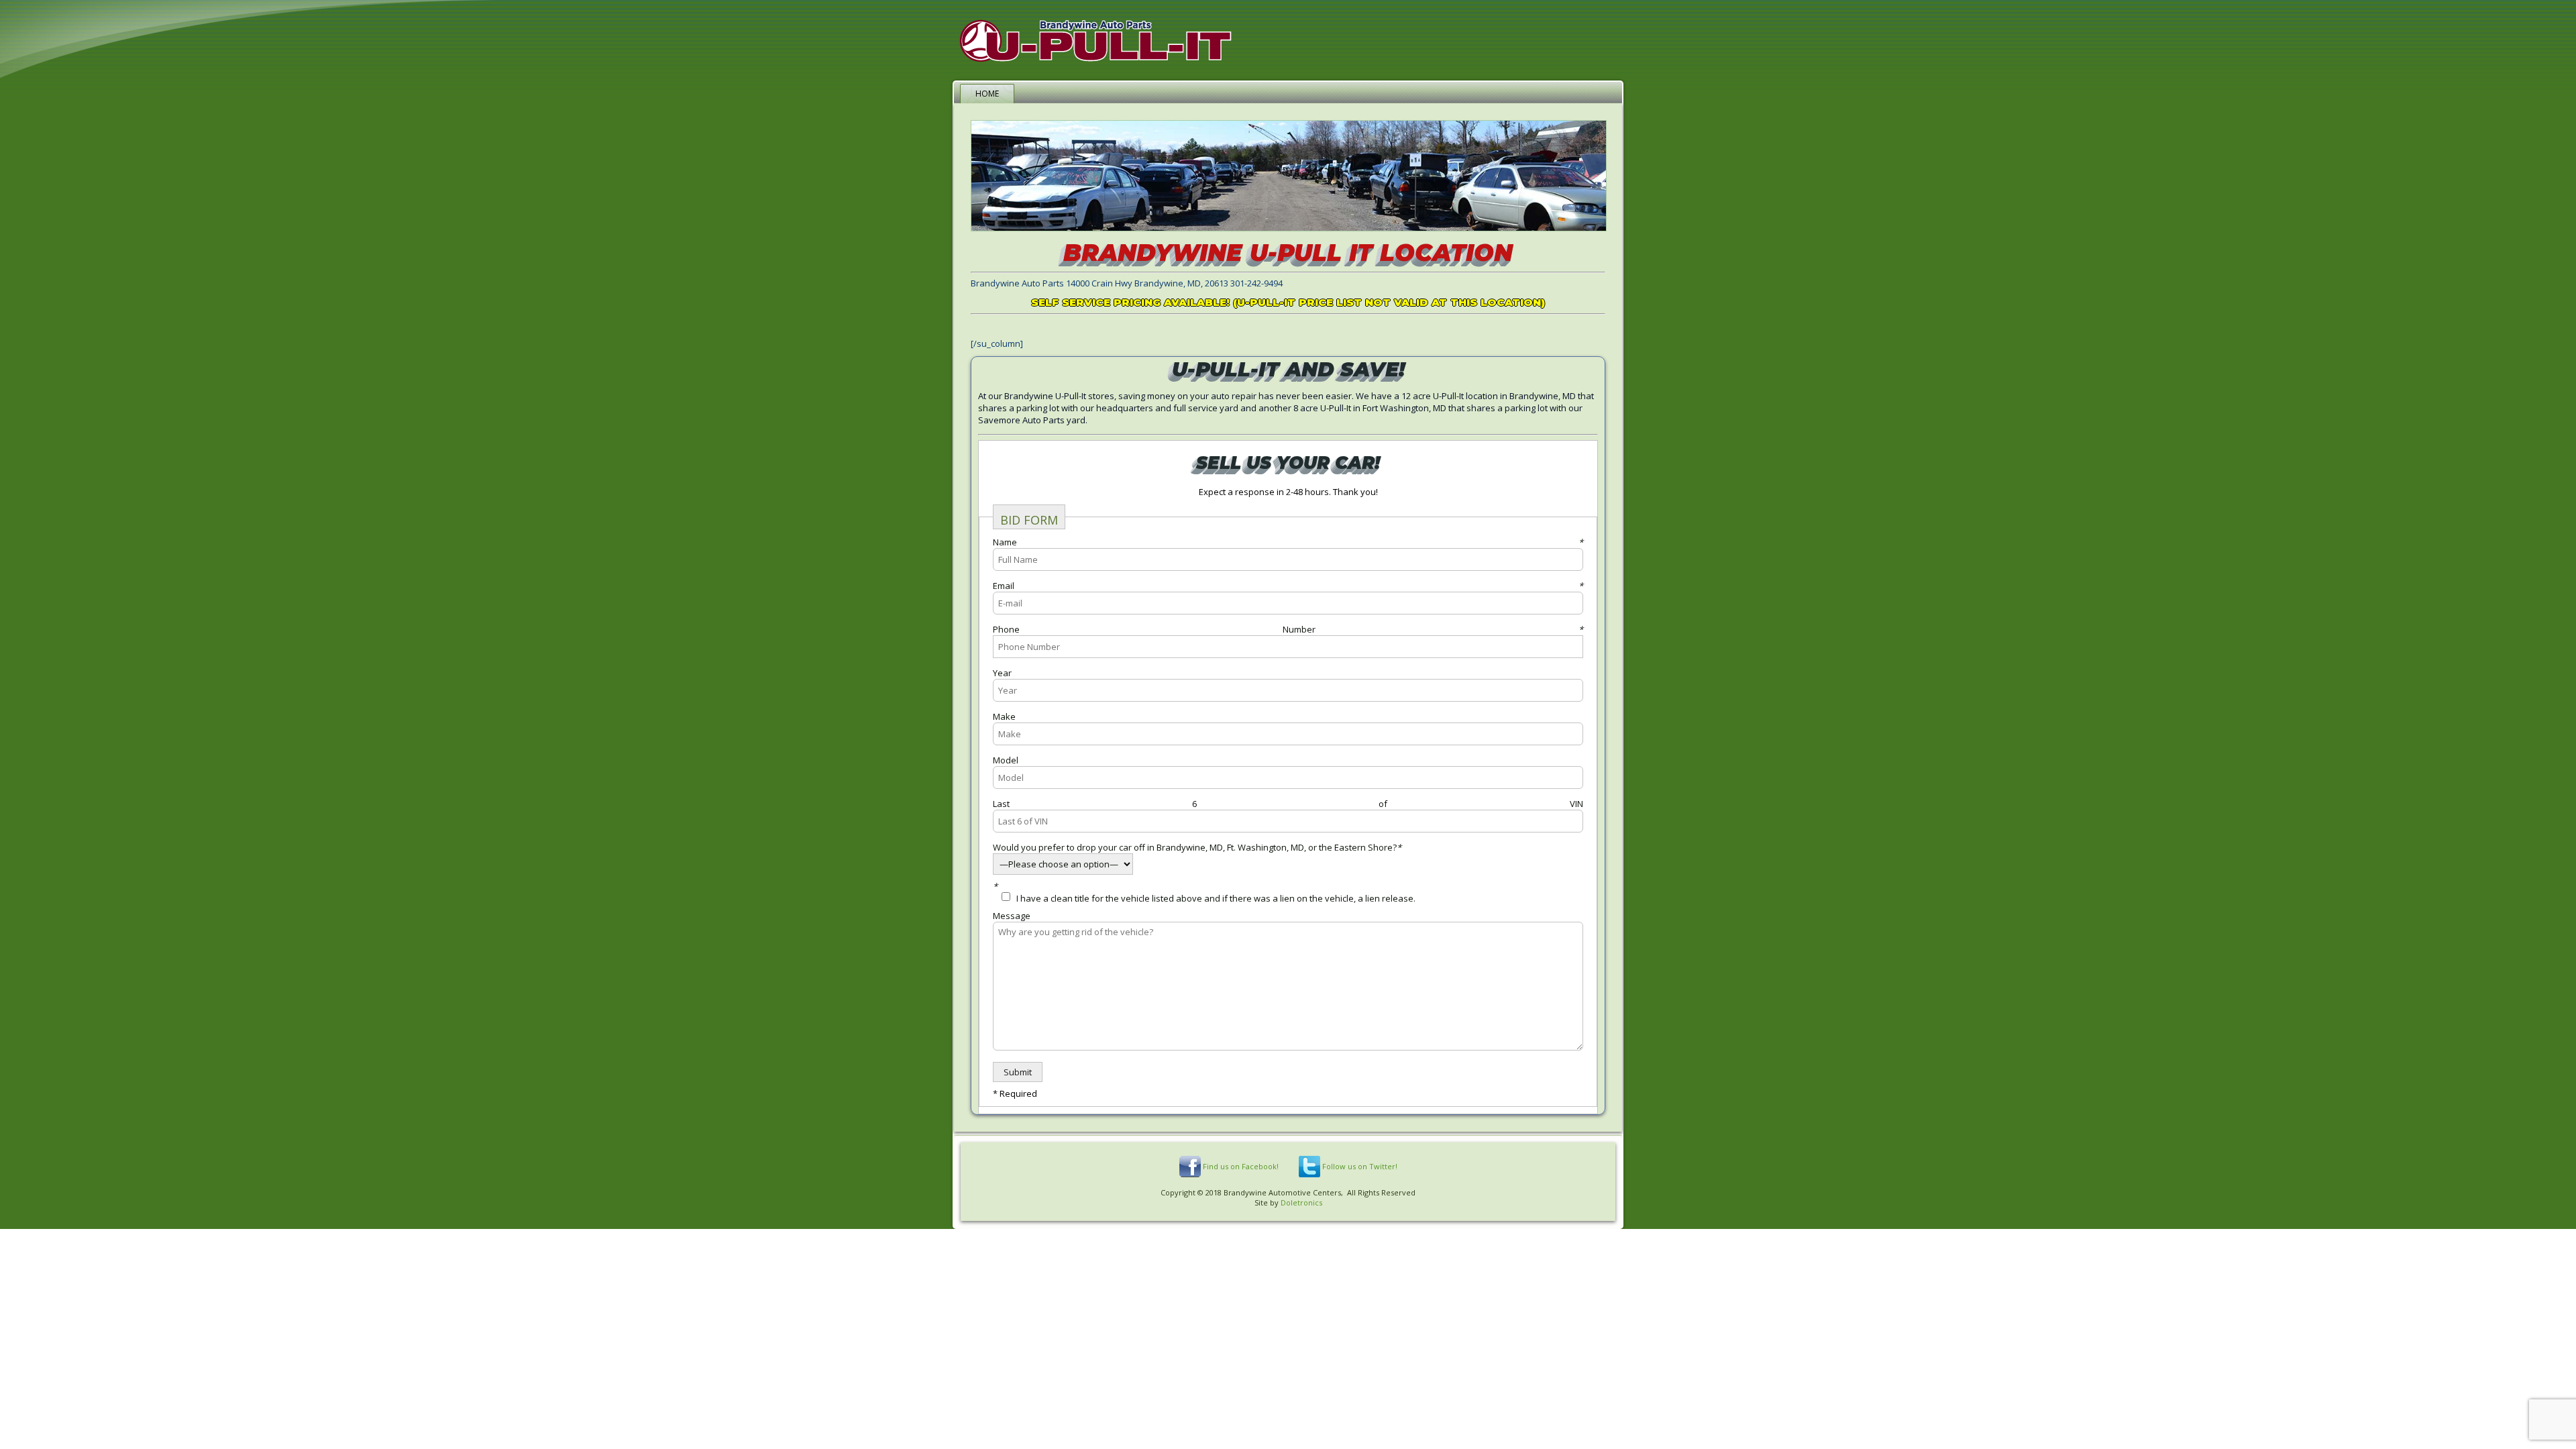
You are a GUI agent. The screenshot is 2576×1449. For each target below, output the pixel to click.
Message (1012, 916)
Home (987, 94)
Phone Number (1288, 629)
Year (1002, 673)
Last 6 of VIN (1288, 804)
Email (1288, 586)
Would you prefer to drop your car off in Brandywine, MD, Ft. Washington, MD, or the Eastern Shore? (1197, 847)
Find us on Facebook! (1241, 1166)
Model (1006, 760)
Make (1004, 716)
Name (1288, 542)
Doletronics (1301, 1202)
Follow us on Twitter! (1360, 1166)
